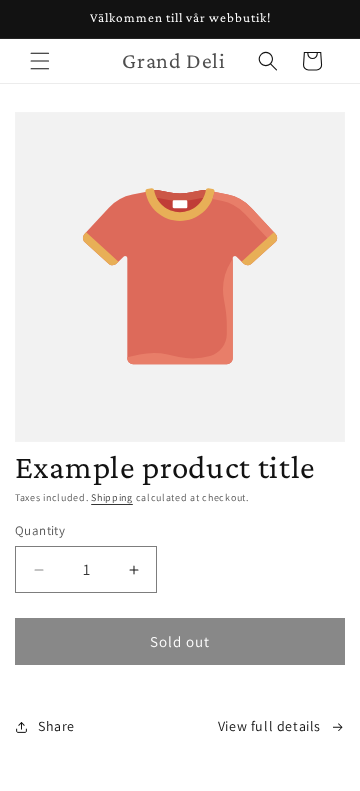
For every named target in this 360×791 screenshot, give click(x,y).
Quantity (40, 530)
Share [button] (56, 726)
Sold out (180, 641)
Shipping (112, 497)
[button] (40, 61)
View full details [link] (269, 726)
